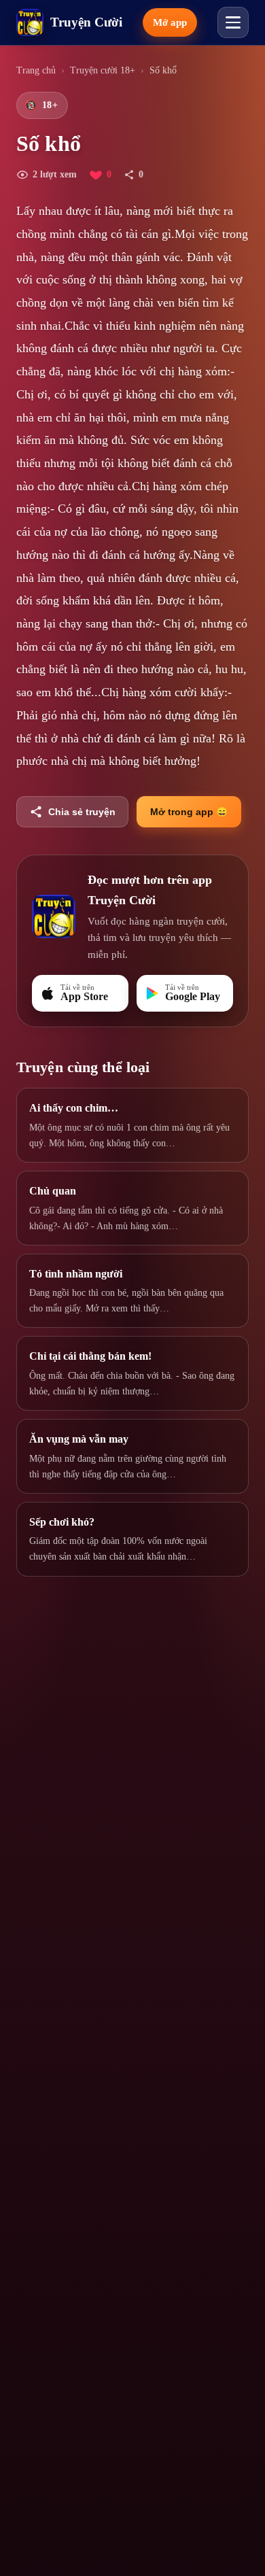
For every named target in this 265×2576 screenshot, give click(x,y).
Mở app (170, 22)
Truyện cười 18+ (103, 70)
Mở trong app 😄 (189, 812)
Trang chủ (36, 70)
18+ (41, 105)
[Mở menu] (233, 22)
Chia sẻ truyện (82, 812)
